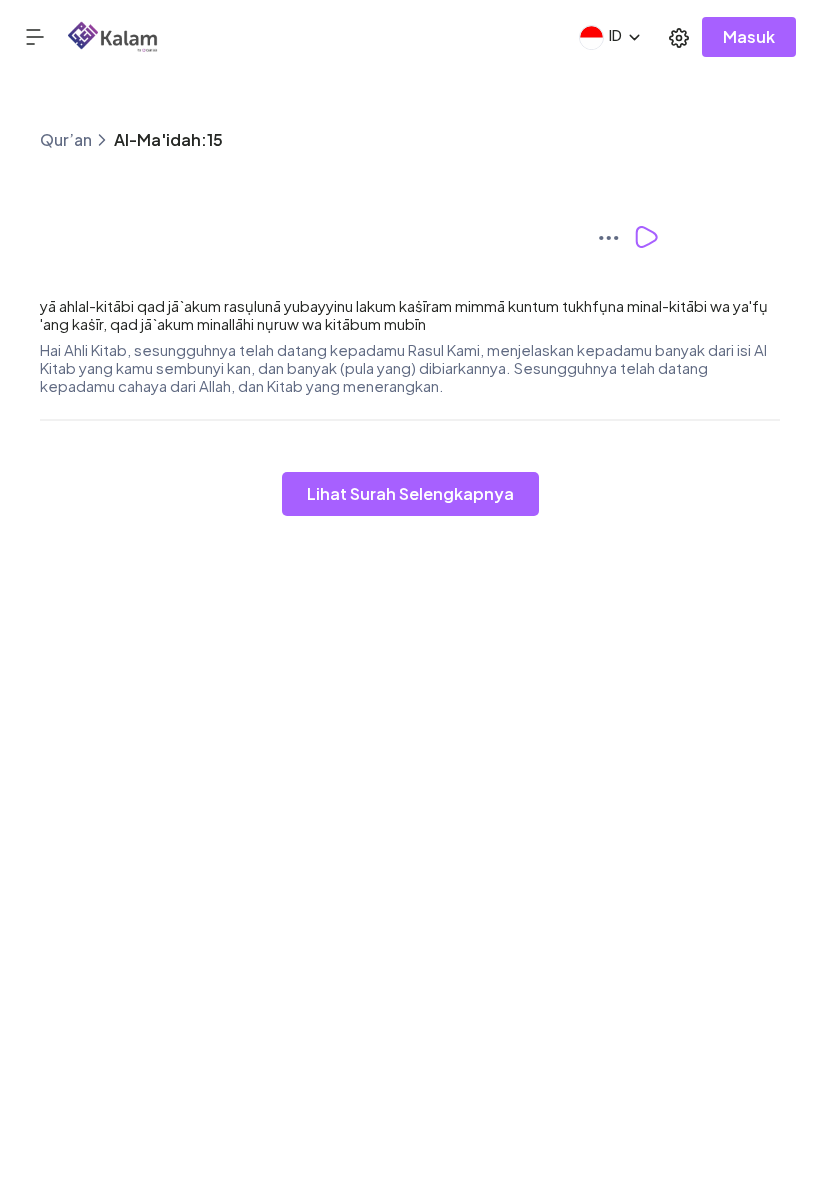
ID (615, 35)
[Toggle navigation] (46, 36)
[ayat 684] (615, 237)
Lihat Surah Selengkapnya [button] (410, 493)
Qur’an (66, 139)
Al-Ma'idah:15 (168, 139)
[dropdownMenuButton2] (679, 37)
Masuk (749, 36)
